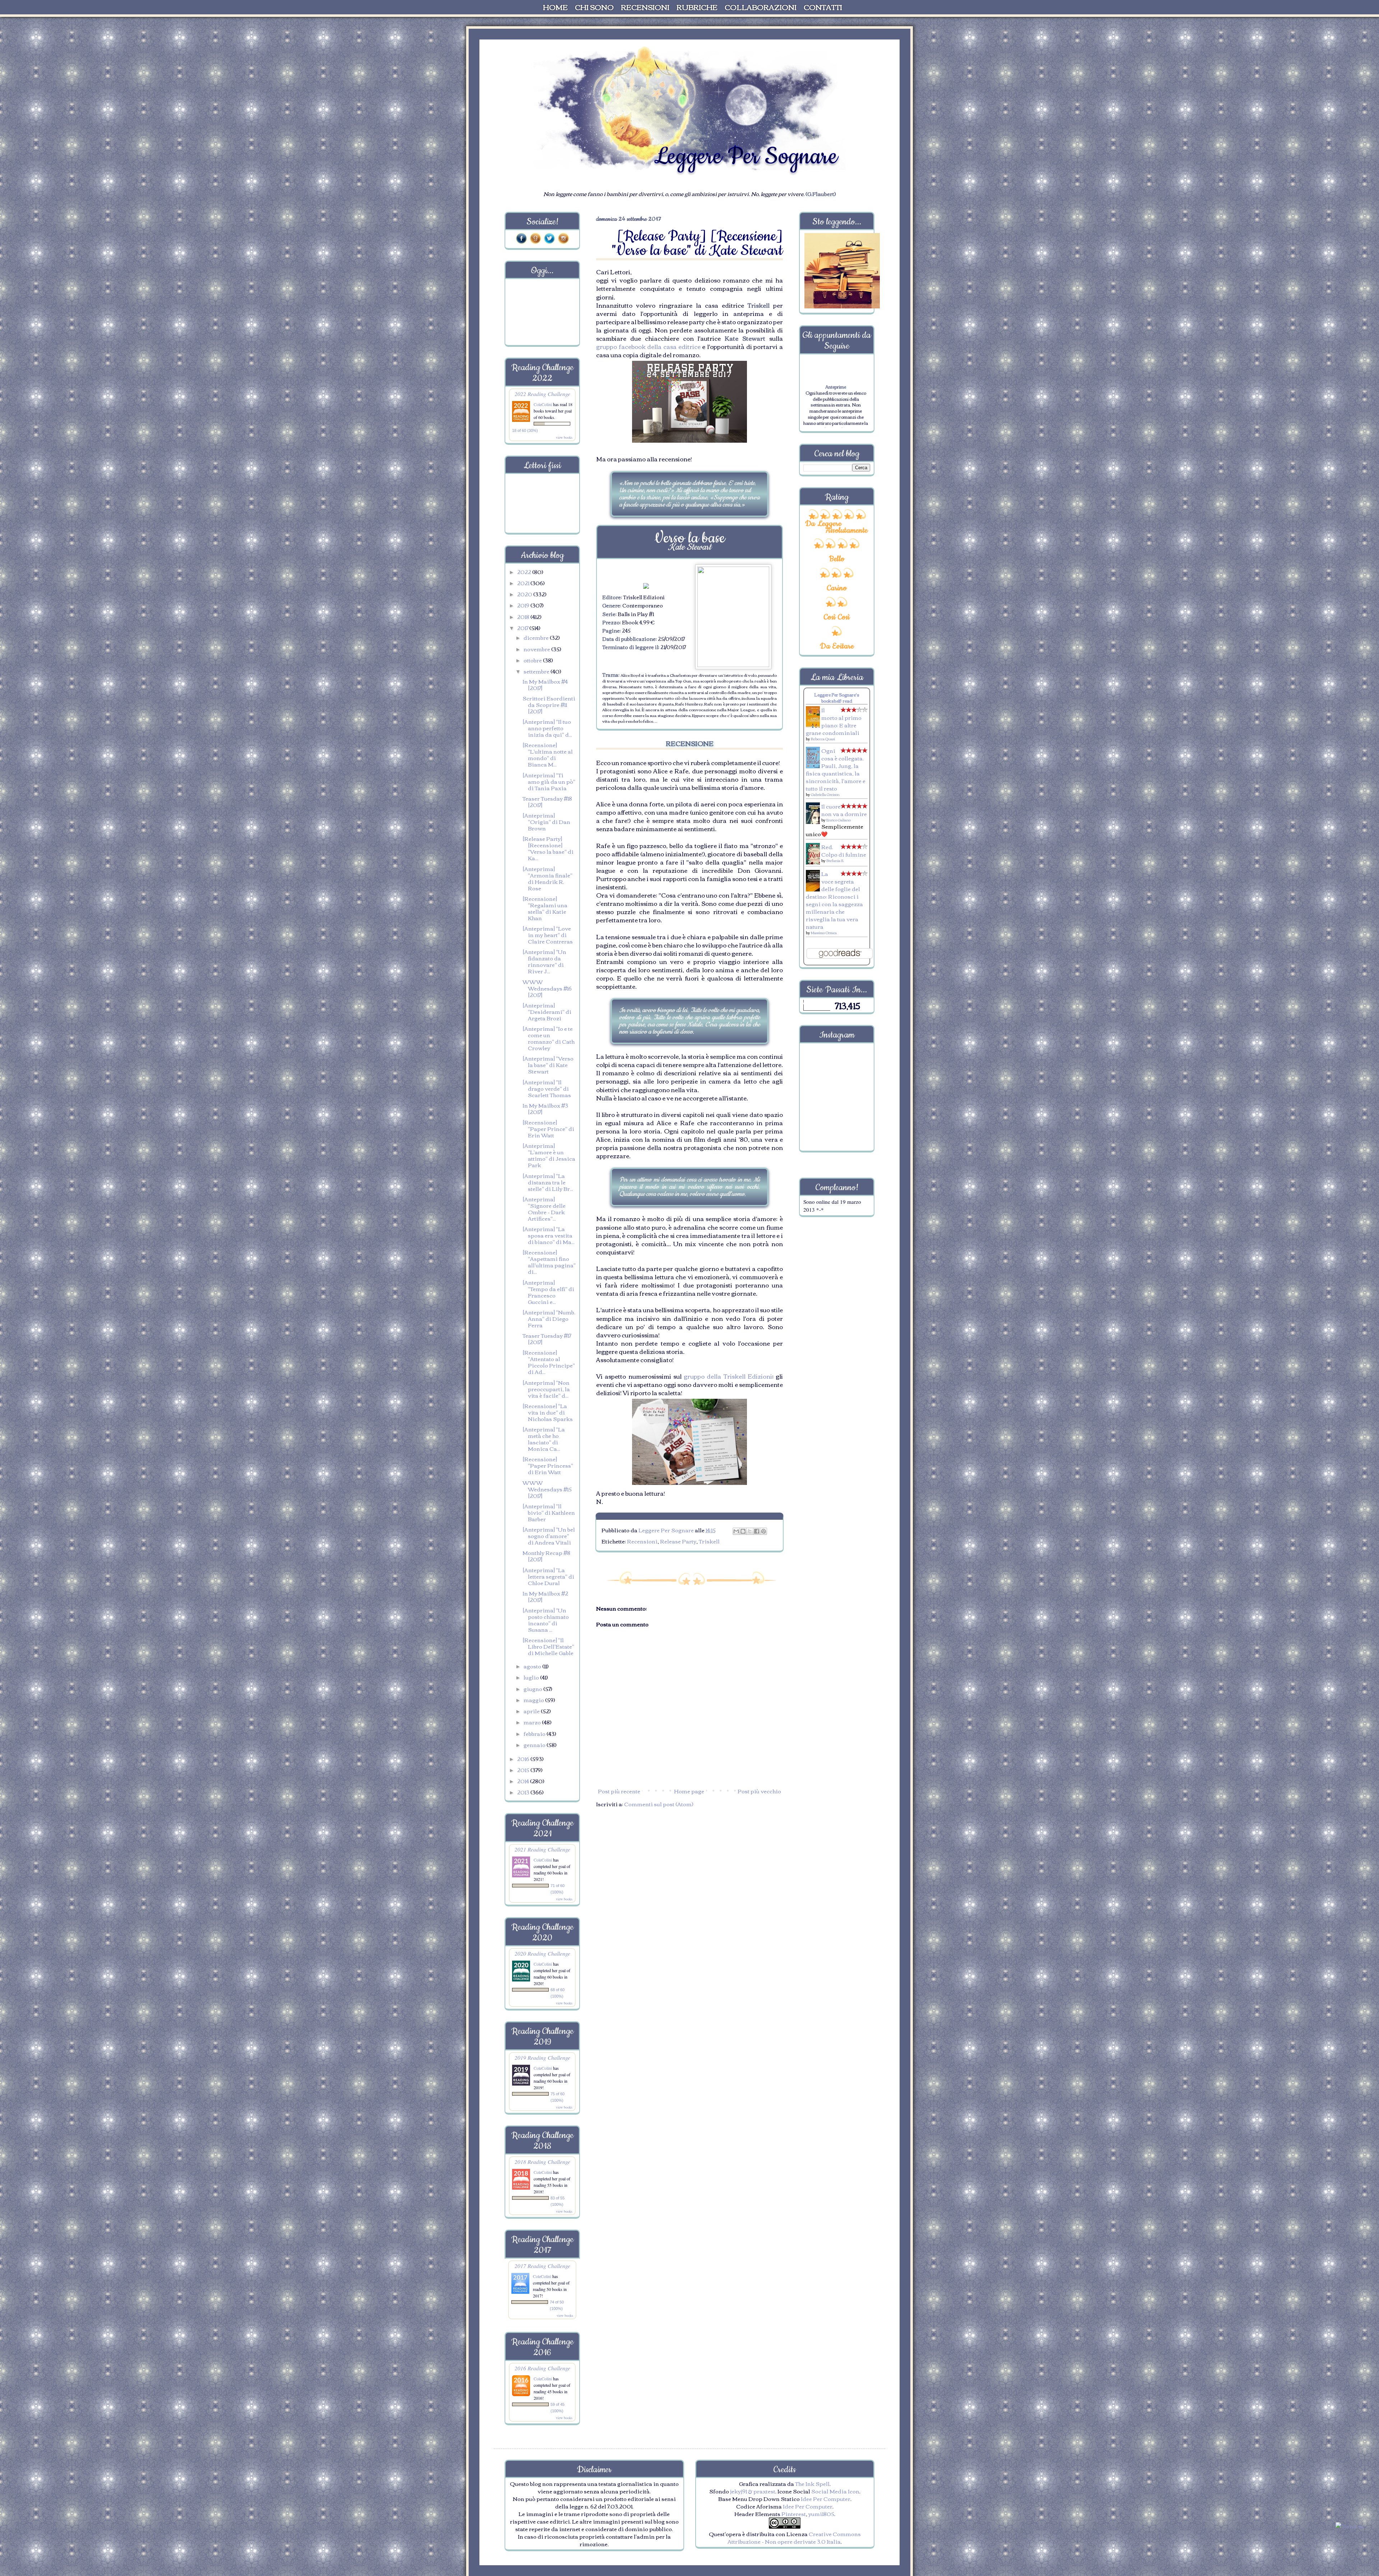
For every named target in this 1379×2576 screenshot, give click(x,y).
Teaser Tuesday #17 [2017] (547, 1338)
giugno (533, 1688)
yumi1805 (821, 2514)
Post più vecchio (759, 1791)
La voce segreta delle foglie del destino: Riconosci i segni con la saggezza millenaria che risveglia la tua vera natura (834, 900)
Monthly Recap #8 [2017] (546, 1556)
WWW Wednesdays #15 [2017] (547, 1489)
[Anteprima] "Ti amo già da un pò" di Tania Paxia (549, 781)
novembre (537, 649)
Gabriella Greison (825, 794)
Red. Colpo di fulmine (844, 850)
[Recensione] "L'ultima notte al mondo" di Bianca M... (548, 754)
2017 (523, 628)
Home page (689, 1791)
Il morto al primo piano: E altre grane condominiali (834, 721)
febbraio (535, 1733)
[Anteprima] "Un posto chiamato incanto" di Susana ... (546, 1620)
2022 (525, 572)
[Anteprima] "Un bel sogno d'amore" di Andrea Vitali (549, 1536)
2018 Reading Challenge (542, 2162)
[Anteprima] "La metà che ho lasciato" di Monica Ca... (544, 1439)
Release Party (678, 1541)
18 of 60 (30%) (525, 430)
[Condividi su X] (750, 1531)
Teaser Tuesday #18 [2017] (547, 801)
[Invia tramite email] (736, 1531)
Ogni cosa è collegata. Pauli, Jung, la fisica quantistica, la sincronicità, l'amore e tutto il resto (836, 769)
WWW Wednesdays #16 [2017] (547, 988)
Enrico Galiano (839, 820)
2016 (524, 1759)
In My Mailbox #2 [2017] (545, 1596)
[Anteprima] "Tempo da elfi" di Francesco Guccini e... (548, 1292)
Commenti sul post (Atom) (659, 1804)
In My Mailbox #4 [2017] (545, 684)
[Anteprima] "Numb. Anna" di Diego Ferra (549, 1318)
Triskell (709, 1541)
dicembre (537, 637)
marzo (533, 1722)
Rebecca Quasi (823, 739)
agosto (533, 1666)
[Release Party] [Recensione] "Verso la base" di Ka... (548, 848)
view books (564, 437)
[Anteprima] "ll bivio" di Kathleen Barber (549, 1512)
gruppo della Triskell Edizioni (727, 1376)
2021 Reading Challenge (542, 1849)
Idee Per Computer (826, 2498)
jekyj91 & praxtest (753, 2491)
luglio (532, 1677)
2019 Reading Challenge (542, 2057)
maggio (534, 1700)
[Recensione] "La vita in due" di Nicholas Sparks (548, 1412)
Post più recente (619, 1791)
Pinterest (794, 2514)
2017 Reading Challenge (542, 2266)
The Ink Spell (812, 2483)
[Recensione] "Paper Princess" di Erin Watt (548, 1465)
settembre (537, 671)
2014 (524, 1781)
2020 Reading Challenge (542, 1953)
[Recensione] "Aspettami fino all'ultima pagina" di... (549, 1262)
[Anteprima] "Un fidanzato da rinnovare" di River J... (544, 961)
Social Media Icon (835, 2491)
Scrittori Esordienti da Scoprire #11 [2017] (549, 704)
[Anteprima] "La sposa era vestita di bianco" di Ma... (549, 1235)
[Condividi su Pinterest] (763, 1531)
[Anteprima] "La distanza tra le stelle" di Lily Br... (548, 1182)
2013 (524, 1792)
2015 (524, 1770)
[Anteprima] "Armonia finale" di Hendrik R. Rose (547, 878)
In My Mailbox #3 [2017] (545, 1108)
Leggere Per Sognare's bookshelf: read (837, 698)
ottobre (533, 660)
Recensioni (642, 1541)
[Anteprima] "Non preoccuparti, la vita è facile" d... (546, 1389)
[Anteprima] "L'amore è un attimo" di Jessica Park (549, 1155)
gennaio (535, 1744)
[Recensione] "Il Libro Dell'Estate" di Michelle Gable (548, 1646)
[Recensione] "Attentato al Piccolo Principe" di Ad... (549, 1362)
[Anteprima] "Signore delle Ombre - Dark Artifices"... (544, 1208)
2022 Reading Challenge (542, 394)
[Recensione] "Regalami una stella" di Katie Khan (545, 908)
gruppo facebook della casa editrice (648, 346)
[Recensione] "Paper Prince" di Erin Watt (548, 1128)
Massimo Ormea (824, 933)
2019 (524, 605)
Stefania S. (835, 860)
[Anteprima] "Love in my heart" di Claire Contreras (548, 935)
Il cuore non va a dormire (844, 810)
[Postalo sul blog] (743, 1531)
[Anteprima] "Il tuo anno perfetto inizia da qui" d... (547, 728)
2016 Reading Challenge (542, 2368)
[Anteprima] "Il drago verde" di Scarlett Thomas (547, 1088)
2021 (524, 583)
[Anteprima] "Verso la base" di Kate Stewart (548, 1065)
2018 (524, 616)
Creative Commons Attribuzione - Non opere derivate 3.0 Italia (794, 2537)
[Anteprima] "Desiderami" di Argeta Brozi (547, 1011)
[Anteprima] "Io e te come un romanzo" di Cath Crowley (549, 1038)
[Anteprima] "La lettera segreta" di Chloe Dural (548, 1576)
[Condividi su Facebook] (757, 1531)
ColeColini (543, 404)
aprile (532, 1711)
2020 (525, 594)
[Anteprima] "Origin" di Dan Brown (546, 821)
